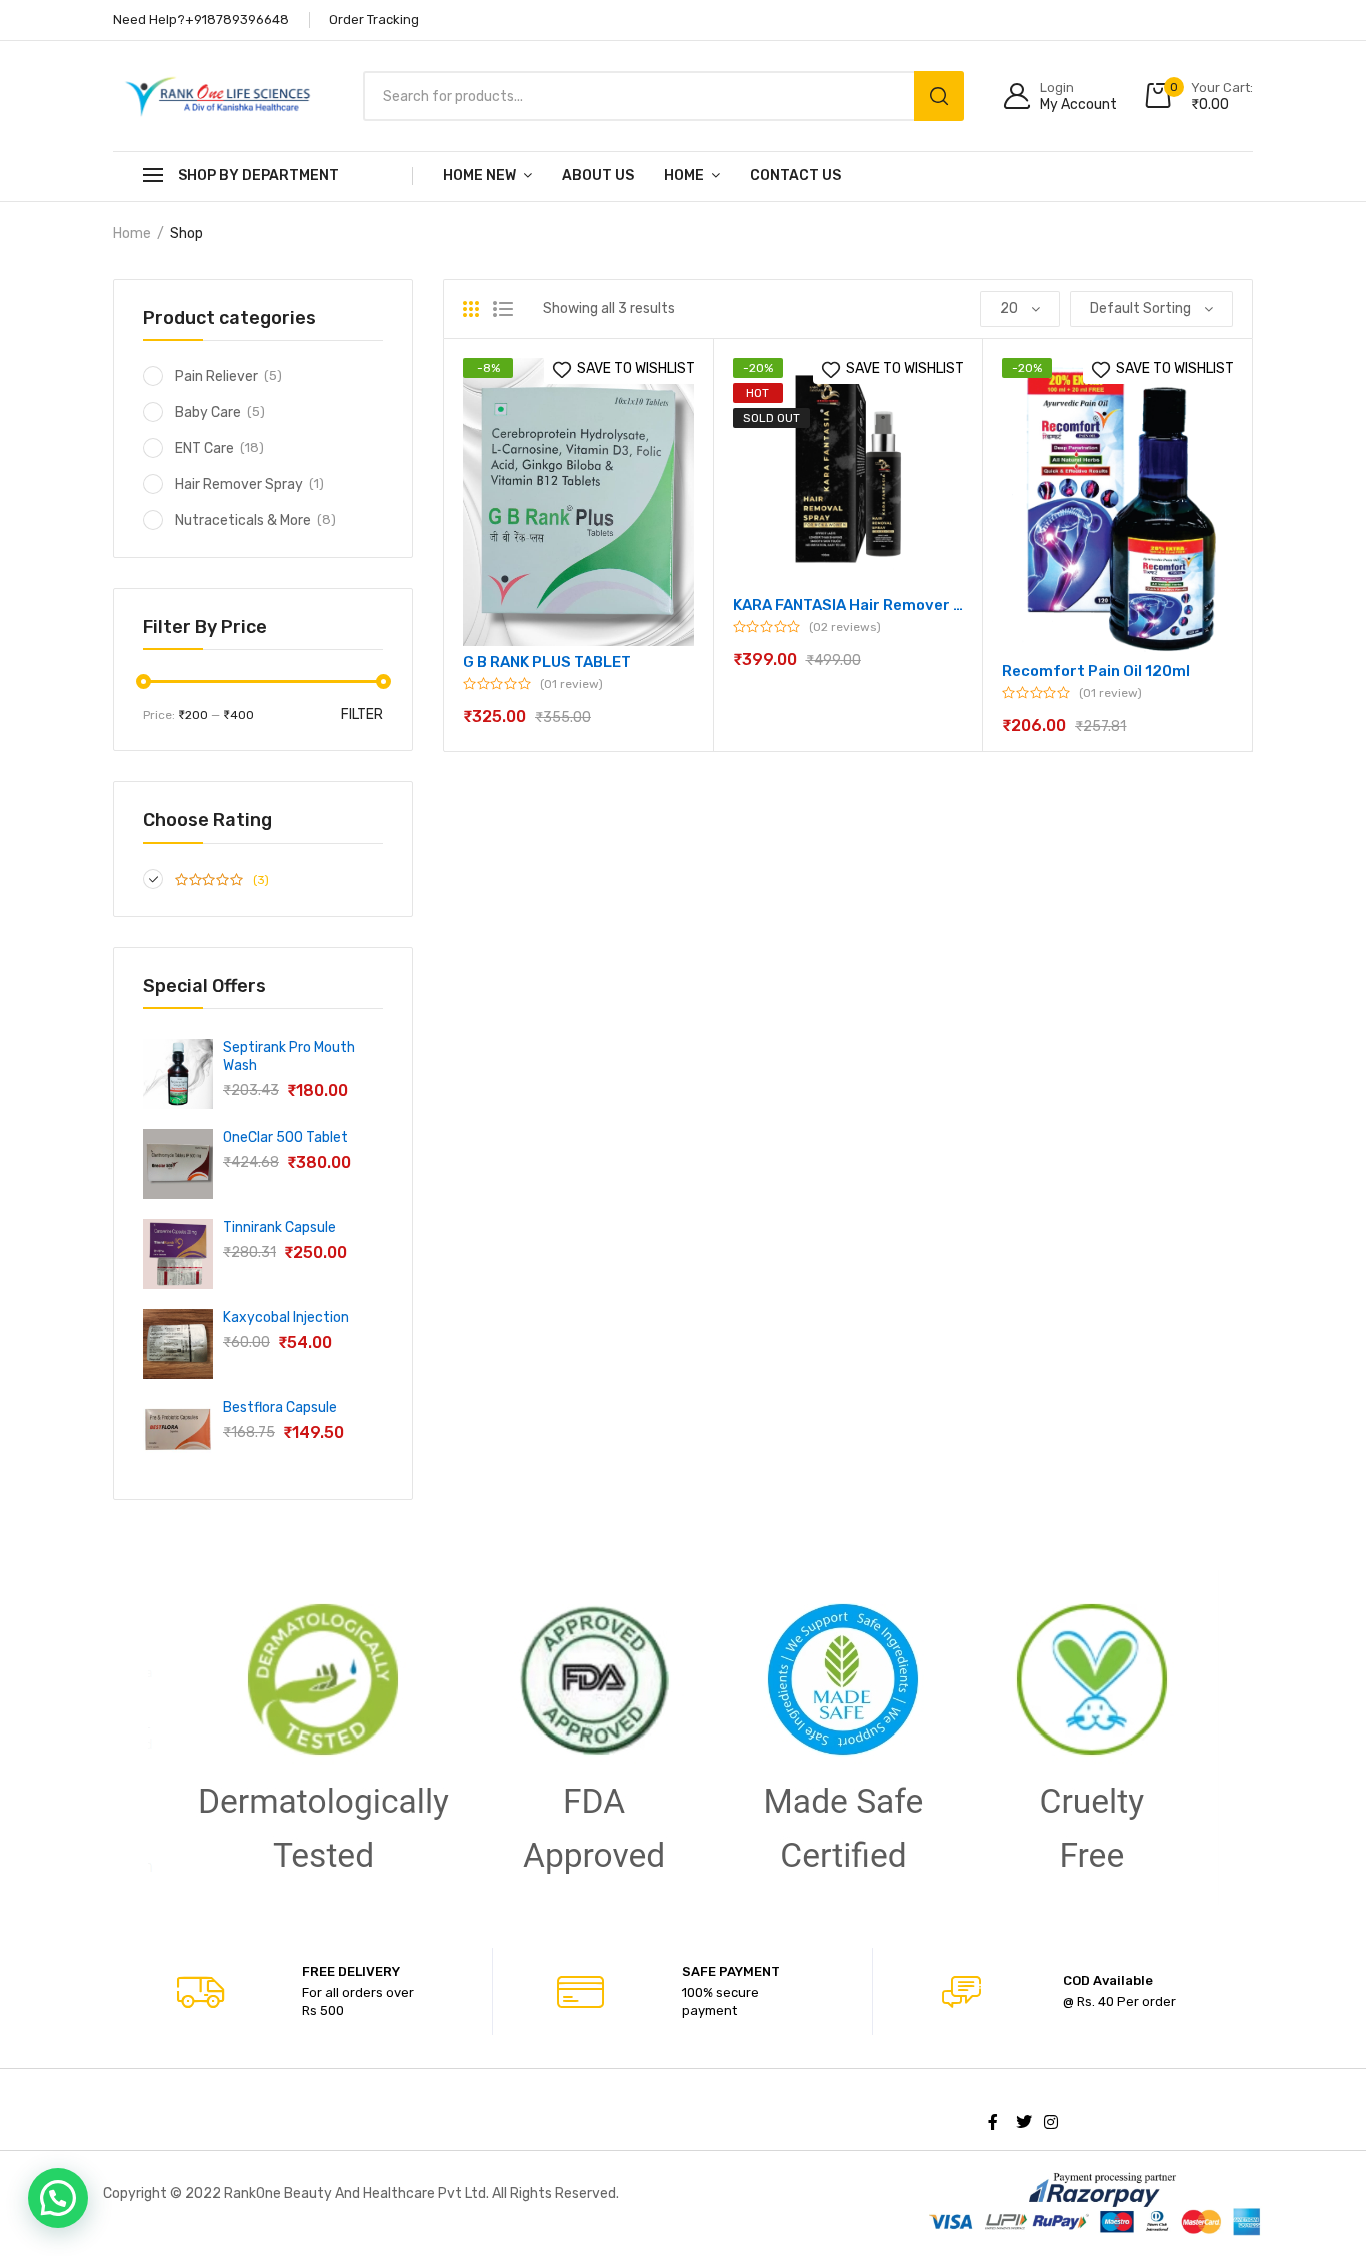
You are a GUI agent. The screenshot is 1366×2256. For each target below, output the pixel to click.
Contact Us (795, 175)
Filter (362, 714)
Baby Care (208, 412)
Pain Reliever (216, 376)
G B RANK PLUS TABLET (547, 662)
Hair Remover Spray (239, 484)
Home (684, 175)
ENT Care (204, 448)
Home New (479, 175)
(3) (259, 880)
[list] (503, 309)
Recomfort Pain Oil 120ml (1096, 671)
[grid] (471, 309)
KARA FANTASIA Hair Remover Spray (848, 605)
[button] (58, 2198)
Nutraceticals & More (243, 520)
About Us (598, 175)
